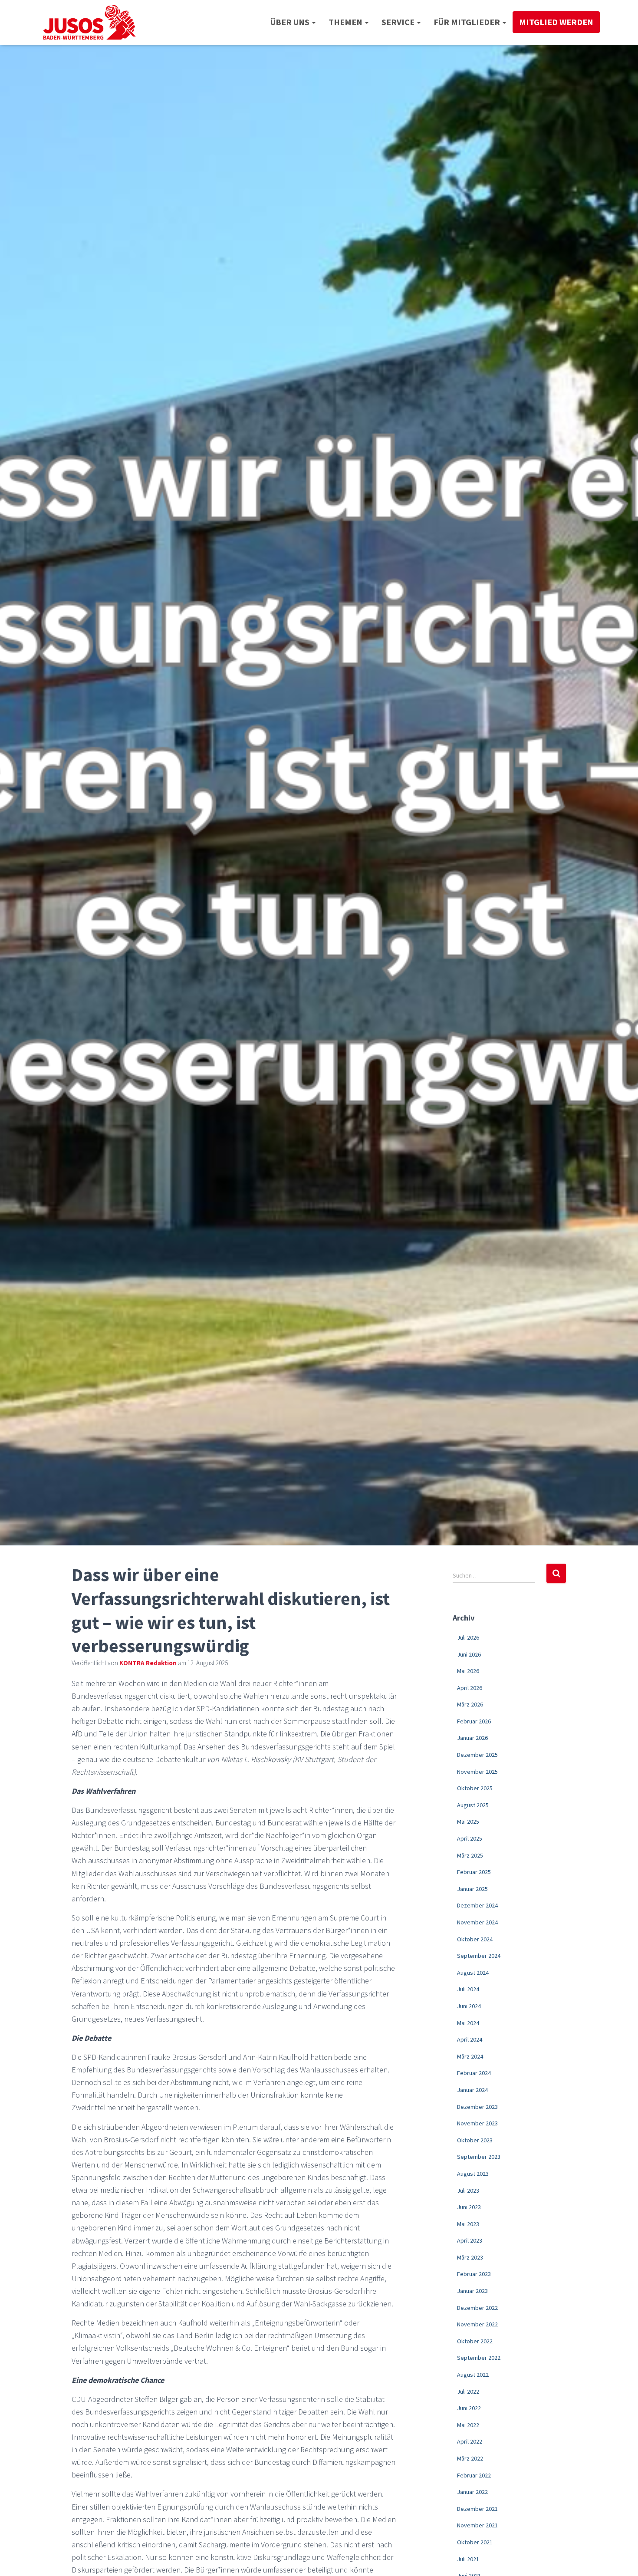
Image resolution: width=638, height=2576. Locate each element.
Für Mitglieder (468, 22)
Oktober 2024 (475, 1939)
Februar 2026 (474, 1721)
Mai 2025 (468, 1822)
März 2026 (470, 1704)
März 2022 (470, 2458)
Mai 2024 (468, 2023)
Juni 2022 (469, 2408)
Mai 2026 (468, 1671)
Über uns (291, 22)
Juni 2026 (469, 1654)
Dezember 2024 (477, 1905)
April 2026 (470, 1688)
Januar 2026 (472, 1738)
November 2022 (477, 2324)
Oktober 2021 (475, 2542)
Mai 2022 (468, 2425)
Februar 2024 (474, 2073)
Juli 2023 (468, 2191)
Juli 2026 (468, 1637)
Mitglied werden (556, 22)
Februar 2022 (474, 2475)
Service (399, 22)
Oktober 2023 (475, 2140)
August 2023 (473, 2174)
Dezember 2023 (477, 2107)
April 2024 (470, 2039)
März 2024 (470, 2056)
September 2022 (479, 2358)
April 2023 (470, 2240)
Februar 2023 (474, 2274)
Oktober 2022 (475, 2341)
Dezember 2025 (477, 1755)
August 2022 (473, 2375)
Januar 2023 (472, 2291)
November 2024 (477, 1922)
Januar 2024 (472, 2090)
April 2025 (470, 1838)
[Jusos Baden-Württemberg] (90, 22)
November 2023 (477, 2123)
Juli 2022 (468, 2392)
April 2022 (470, 2441)
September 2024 (479, 1956)
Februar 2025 (474, 1872)
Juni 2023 (469, 2207)
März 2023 (470, 2257)
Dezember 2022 (477, 2308)
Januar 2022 (472, 2492)
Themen (346, 22)
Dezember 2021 (477, 2509)
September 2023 (479, 2157)
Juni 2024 (469, 2006)
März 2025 (470, 1855)
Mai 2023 (468, 2224)
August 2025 (473, 1805)
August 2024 (473, 1973)
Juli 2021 (468, 2559)
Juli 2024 (468, 1989)
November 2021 (477, 2525)
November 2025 (477, 1772)
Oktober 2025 (475, 1788)
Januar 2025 (472, 1889)
